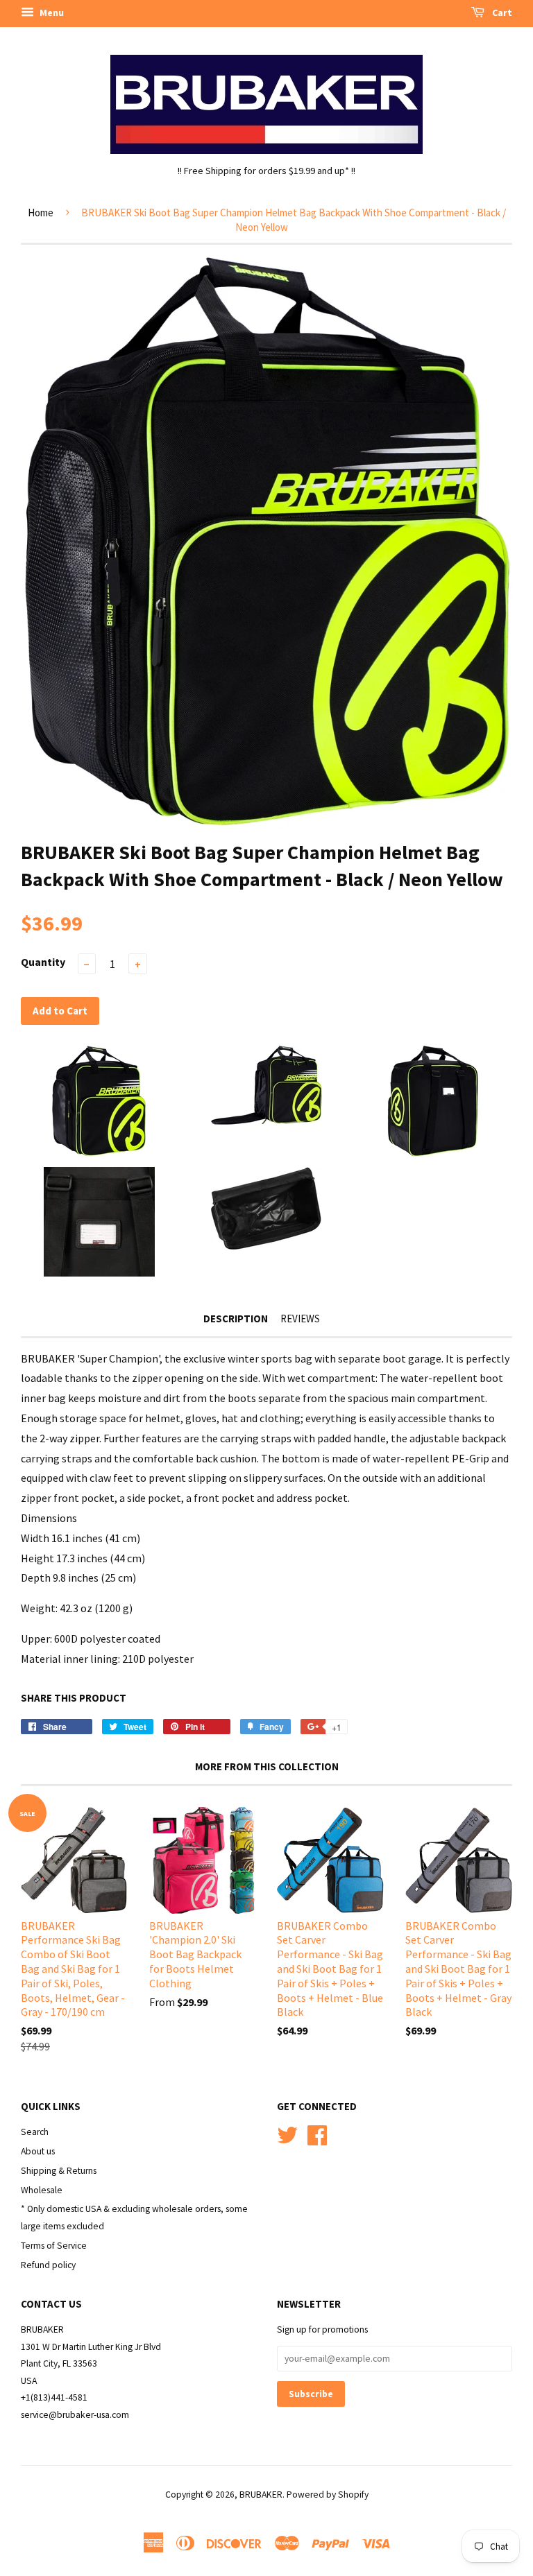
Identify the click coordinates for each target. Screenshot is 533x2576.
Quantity (43, 962)
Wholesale (42, 2190)
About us (38, 2151)
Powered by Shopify (328, 2495)
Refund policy (48, 2265)
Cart (501, 12)
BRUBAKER (261, 2495)
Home (41, 213)
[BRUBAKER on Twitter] (287, 2133)
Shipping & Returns (59, 2171)
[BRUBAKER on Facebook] (317, 2133)
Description (236, 1319)
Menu (51, 12)
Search (35, 2132)
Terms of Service (54, 2246)
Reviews (300, 1319)
